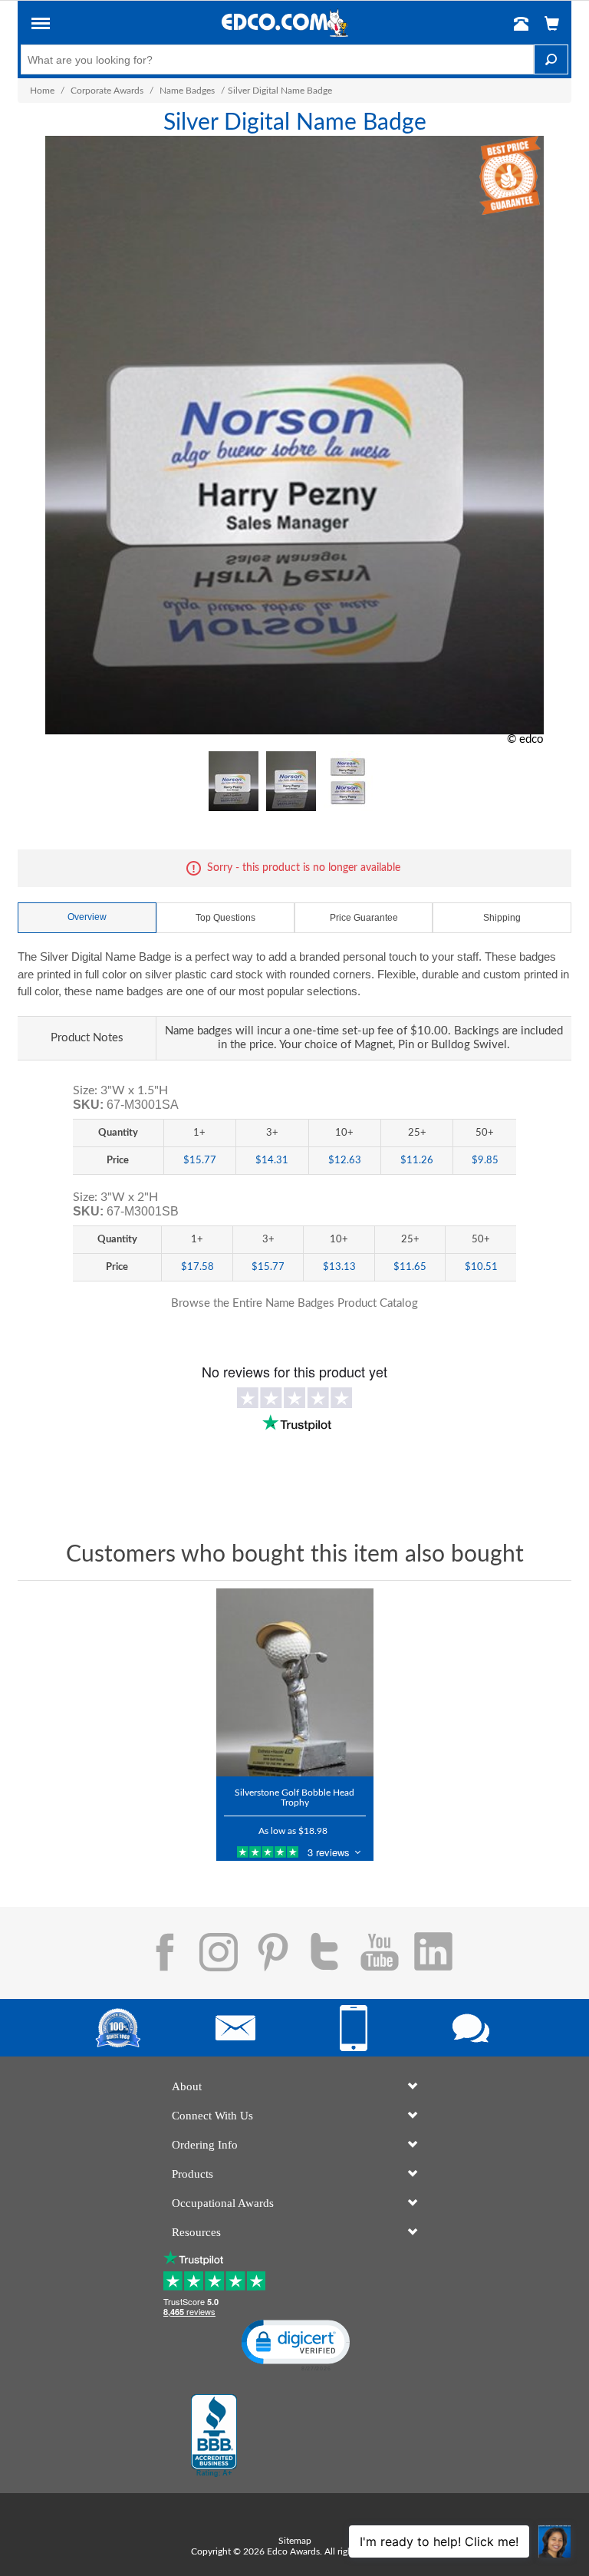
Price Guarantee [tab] (364, 918)
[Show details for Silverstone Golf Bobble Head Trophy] (295, 1683)
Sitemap (295, 2541)
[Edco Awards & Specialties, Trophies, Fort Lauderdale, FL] (214, 2436)
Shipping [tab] (502, 918)
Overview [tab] (87, 917)
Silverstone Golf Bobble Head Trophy (294, 1798)
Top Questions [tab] (225, 918)
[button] (41, 26)
